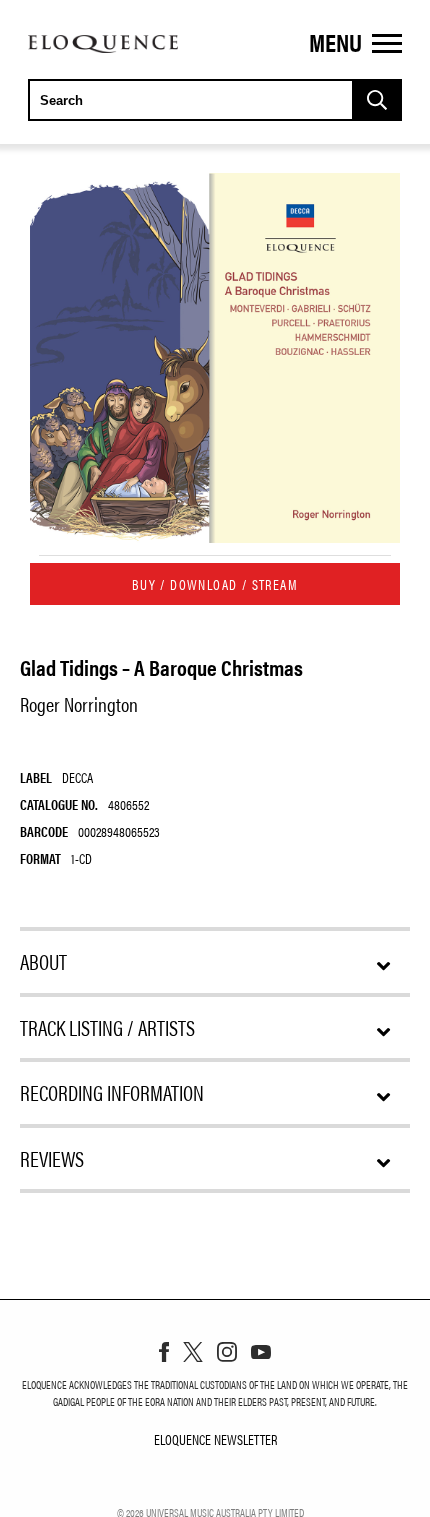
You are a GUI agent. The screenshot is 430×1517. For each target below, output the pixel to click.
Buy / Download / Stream (215, 584)
